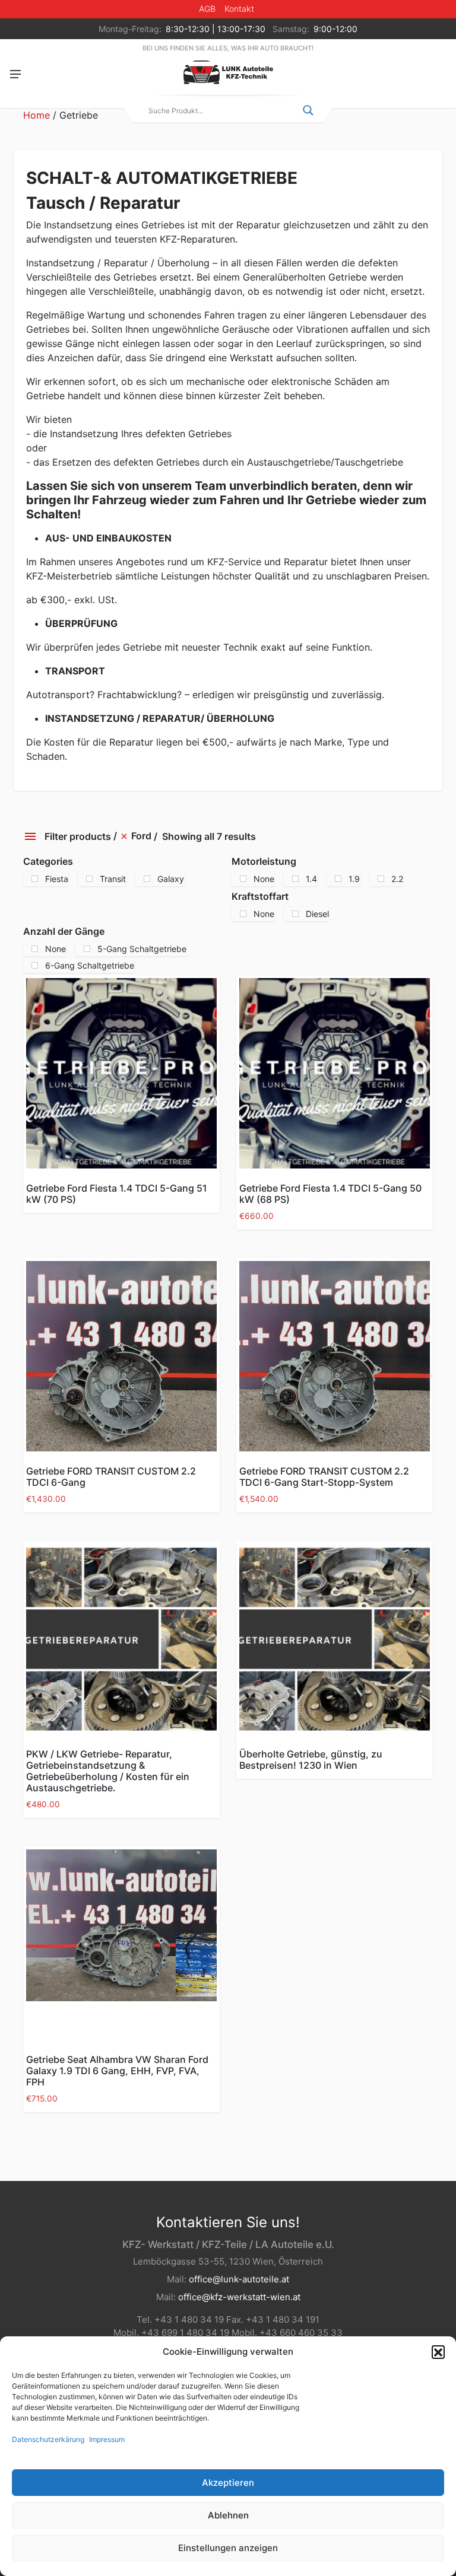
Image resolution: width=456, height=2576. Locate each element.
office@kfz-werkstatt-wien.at (239, 2297)
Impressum (107, 2439)
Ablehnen (228, 2515)
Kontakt (239, 9)
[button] (438, 2352)
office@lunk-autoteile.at (239, 2279)
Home (37, 115)
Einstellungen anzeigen (228, 2548)
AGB (207, 9)
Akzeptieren (228, 2483)
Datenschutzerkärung (48, 2439)
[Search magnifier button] (308, 110)
